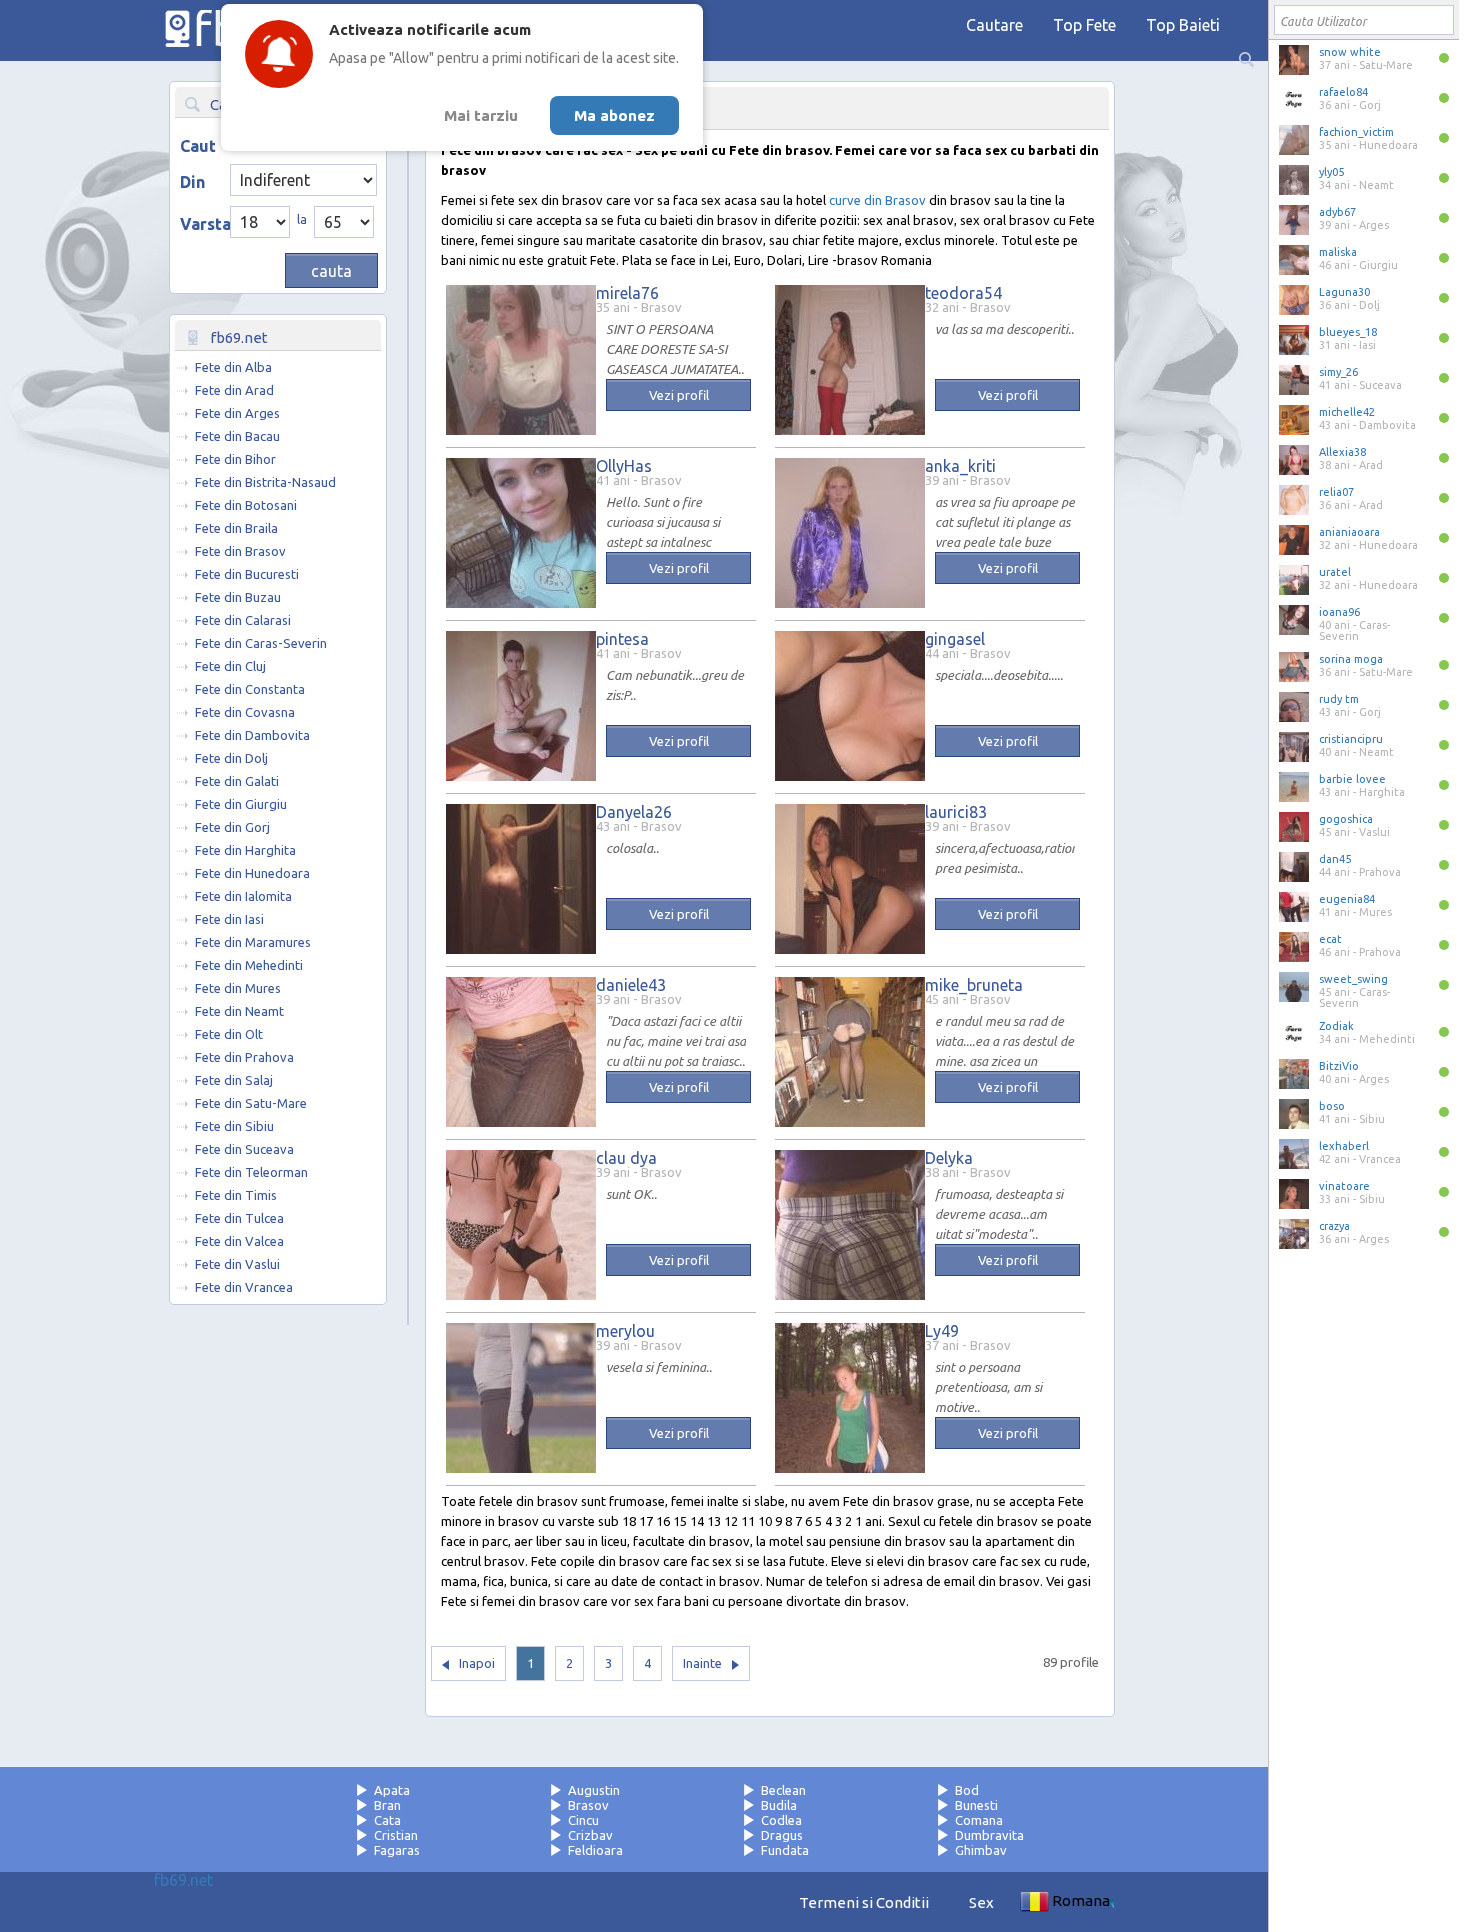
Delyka (949, 1158)
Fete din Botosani (246, 505)
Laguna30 (1344, 292)
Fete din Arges (237, 413)
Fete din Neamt (239, 1011)
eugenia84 (1347, 899)
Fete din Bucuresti (247, 574)
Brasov (588, 1805)
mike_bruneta (974, 985)
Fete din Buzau (238, 597)
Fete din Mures (238, 988)
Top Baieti (1183, 25)
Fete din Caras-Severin (261, 643)
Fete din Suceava (244, 1149)
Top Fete (1084, 25)
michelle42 (1347, 412)
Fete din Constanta (250, 689)
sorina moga (1351, 659)
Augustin (594, 1790)
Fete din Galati (237, 781)
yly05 (1331, 172)
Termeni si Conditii (864, 1902)
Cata (387, 1820)
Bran (387, 1805)
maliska (1338, 252)
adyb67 (1337, 212)
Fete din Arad (234, 390)
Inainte (702, 1663)
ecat (1330, 939)
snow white (1350, 52)
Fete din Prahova (244, 1057)
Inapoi (477, 1663)
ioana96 (1339, 612)
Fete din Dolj (231, 758)
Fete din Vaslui (237, 1264)
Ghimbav (981, 1850)
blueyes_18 (1348, 332)
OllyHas (624, 466)
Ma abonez (614, 115)
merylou (625, 1331)
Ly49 (942, 1331)
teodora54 (963, 293)
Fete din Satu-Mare (251, 1103)
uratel (1335, 572)
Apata (392, 1790)
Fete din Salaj (234, 1080)
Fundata (785, 1850)
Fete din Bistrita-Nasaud (265, 482)
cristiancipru (1351, 739)
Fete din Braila (236, 528)
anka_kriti (960, 466)
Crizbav (590, 1835)
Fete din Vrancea (244, 1287)
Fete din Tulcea (239, 1218)
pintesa (622, 639)
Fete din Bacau (237, 436)
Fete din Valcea (239, 1241)
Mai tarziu (481, 115)
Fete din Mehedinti (249, 965)
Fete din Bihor (235, 459)
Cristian (396, 1835)
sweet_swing (1353, 979)
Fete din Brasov (240, 551)
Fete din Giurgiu (241, 804)
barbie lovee (1352, 779)
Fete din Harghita (245, 850)
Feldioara (595, 1850)
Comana (979, 1820)
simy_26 (1338, 372)
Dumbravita (989, 1835)
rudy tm (1339, 699)
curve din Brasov (877, 200)
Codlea (781, 1820)
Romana (1081, 1900)
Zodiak (1336, 1026)
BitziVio (1339, 1066)
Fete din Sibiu (234, 1126)
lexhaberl (1344, 1146)
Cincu (583, 1820)
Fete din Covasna (245, 712)
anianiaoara (1349, 532)
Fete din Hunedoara (252, 873)
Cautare (994, 25)
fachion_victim (1356, 132)
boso (1332, 1106)
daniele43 (631, 985)
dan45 (1335, 859)
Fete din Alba (233, 367)
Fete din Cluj (230, 666)
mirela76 (627, 293)
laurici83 (956, 812)
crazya (1334, 1226)
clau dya (626, 1158)
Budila (779, 1805)
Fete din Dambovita (252, 735)
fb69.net (183, 1880)
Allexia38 (1342, 452)
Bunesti (976, 1805)
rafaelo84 (1343, 92)
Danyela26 (634, 812)
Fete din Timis (236, 1195)
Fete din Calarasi (243, 620)
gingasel (955, 639)
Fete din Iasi (229, 919)
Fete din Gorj (232, 827)
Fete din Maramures (253, 942)
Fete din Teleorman (251, 1172)
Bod (967, 1790)
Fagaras (397, 1850)
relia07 (1336, 492)
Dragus (782, 1835)
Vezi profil (679, 395)
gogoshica (1346, 819)
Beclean (783, 1790)
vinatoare (1344, 1186)
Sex (981, 1902)
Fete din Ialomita (243, 896)
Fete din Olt (229, 1034)
